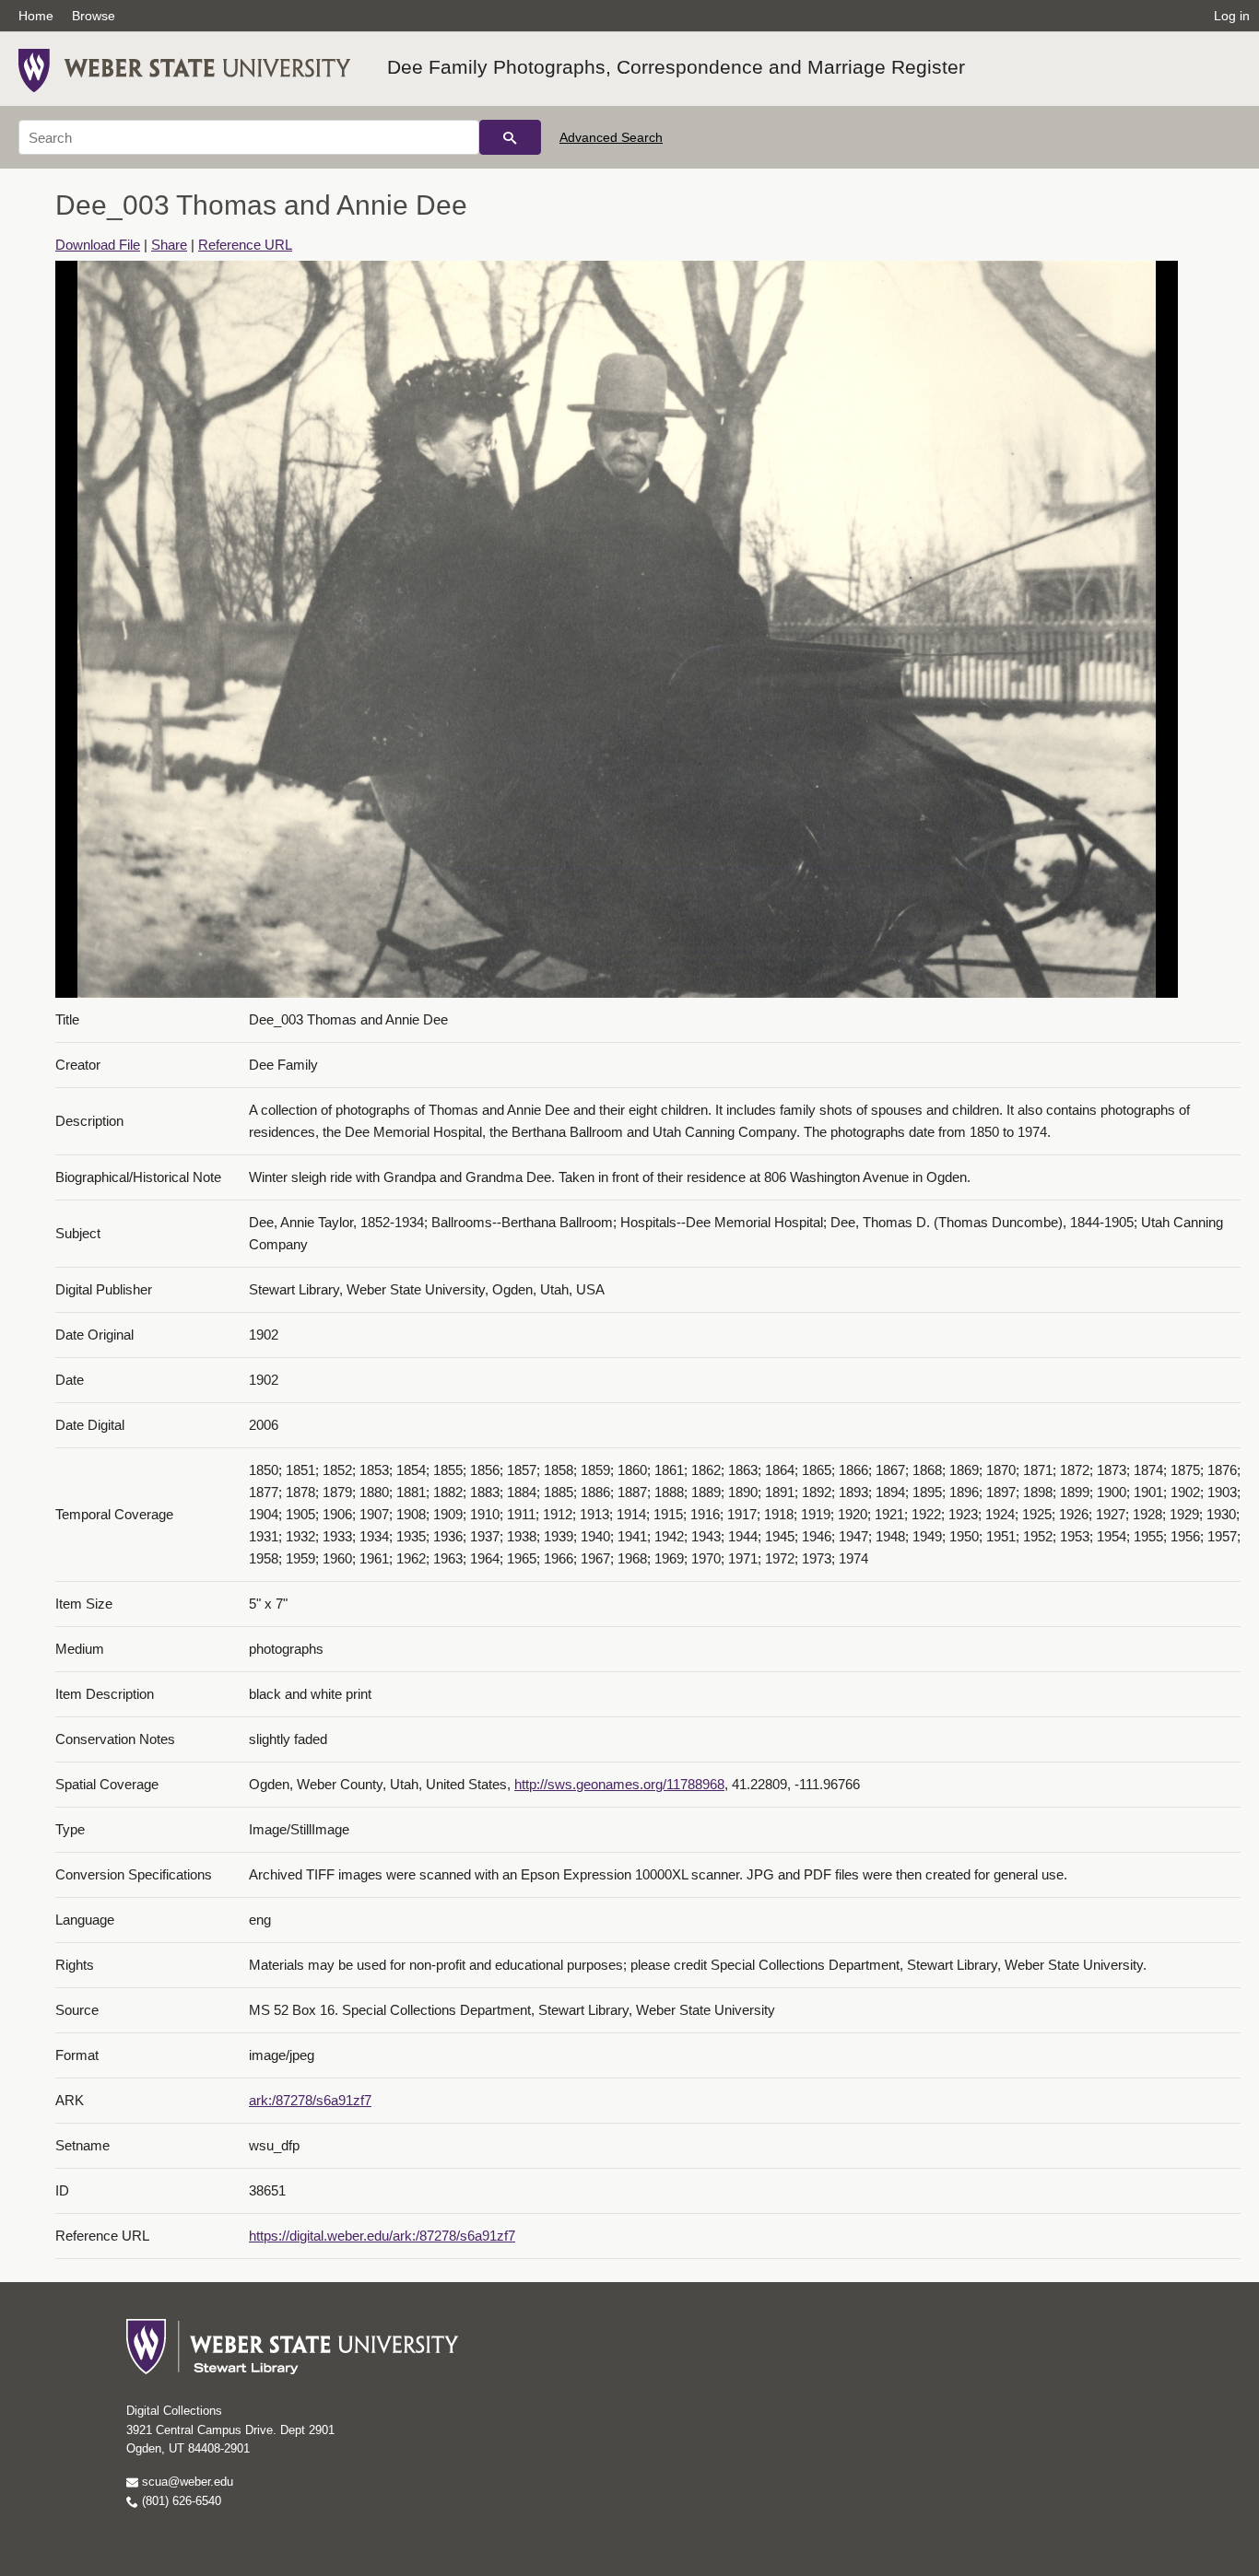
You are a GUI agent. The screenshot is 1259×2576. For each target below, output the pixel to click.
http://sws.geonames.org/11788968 (619, 1784)
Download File (98, 245)
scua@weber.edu (186, 2482)
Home (36, 16)
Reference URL (245, 245)
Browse (94, 16)
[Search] (510, 137)
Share (169, 245)
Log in (1232, 16)
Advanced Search (611, 137)
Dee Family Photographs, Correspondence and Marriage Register (676, 67)
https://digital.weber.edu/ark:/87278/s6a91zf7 (382, 2236)
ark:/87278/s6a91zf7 (310, 2100)
